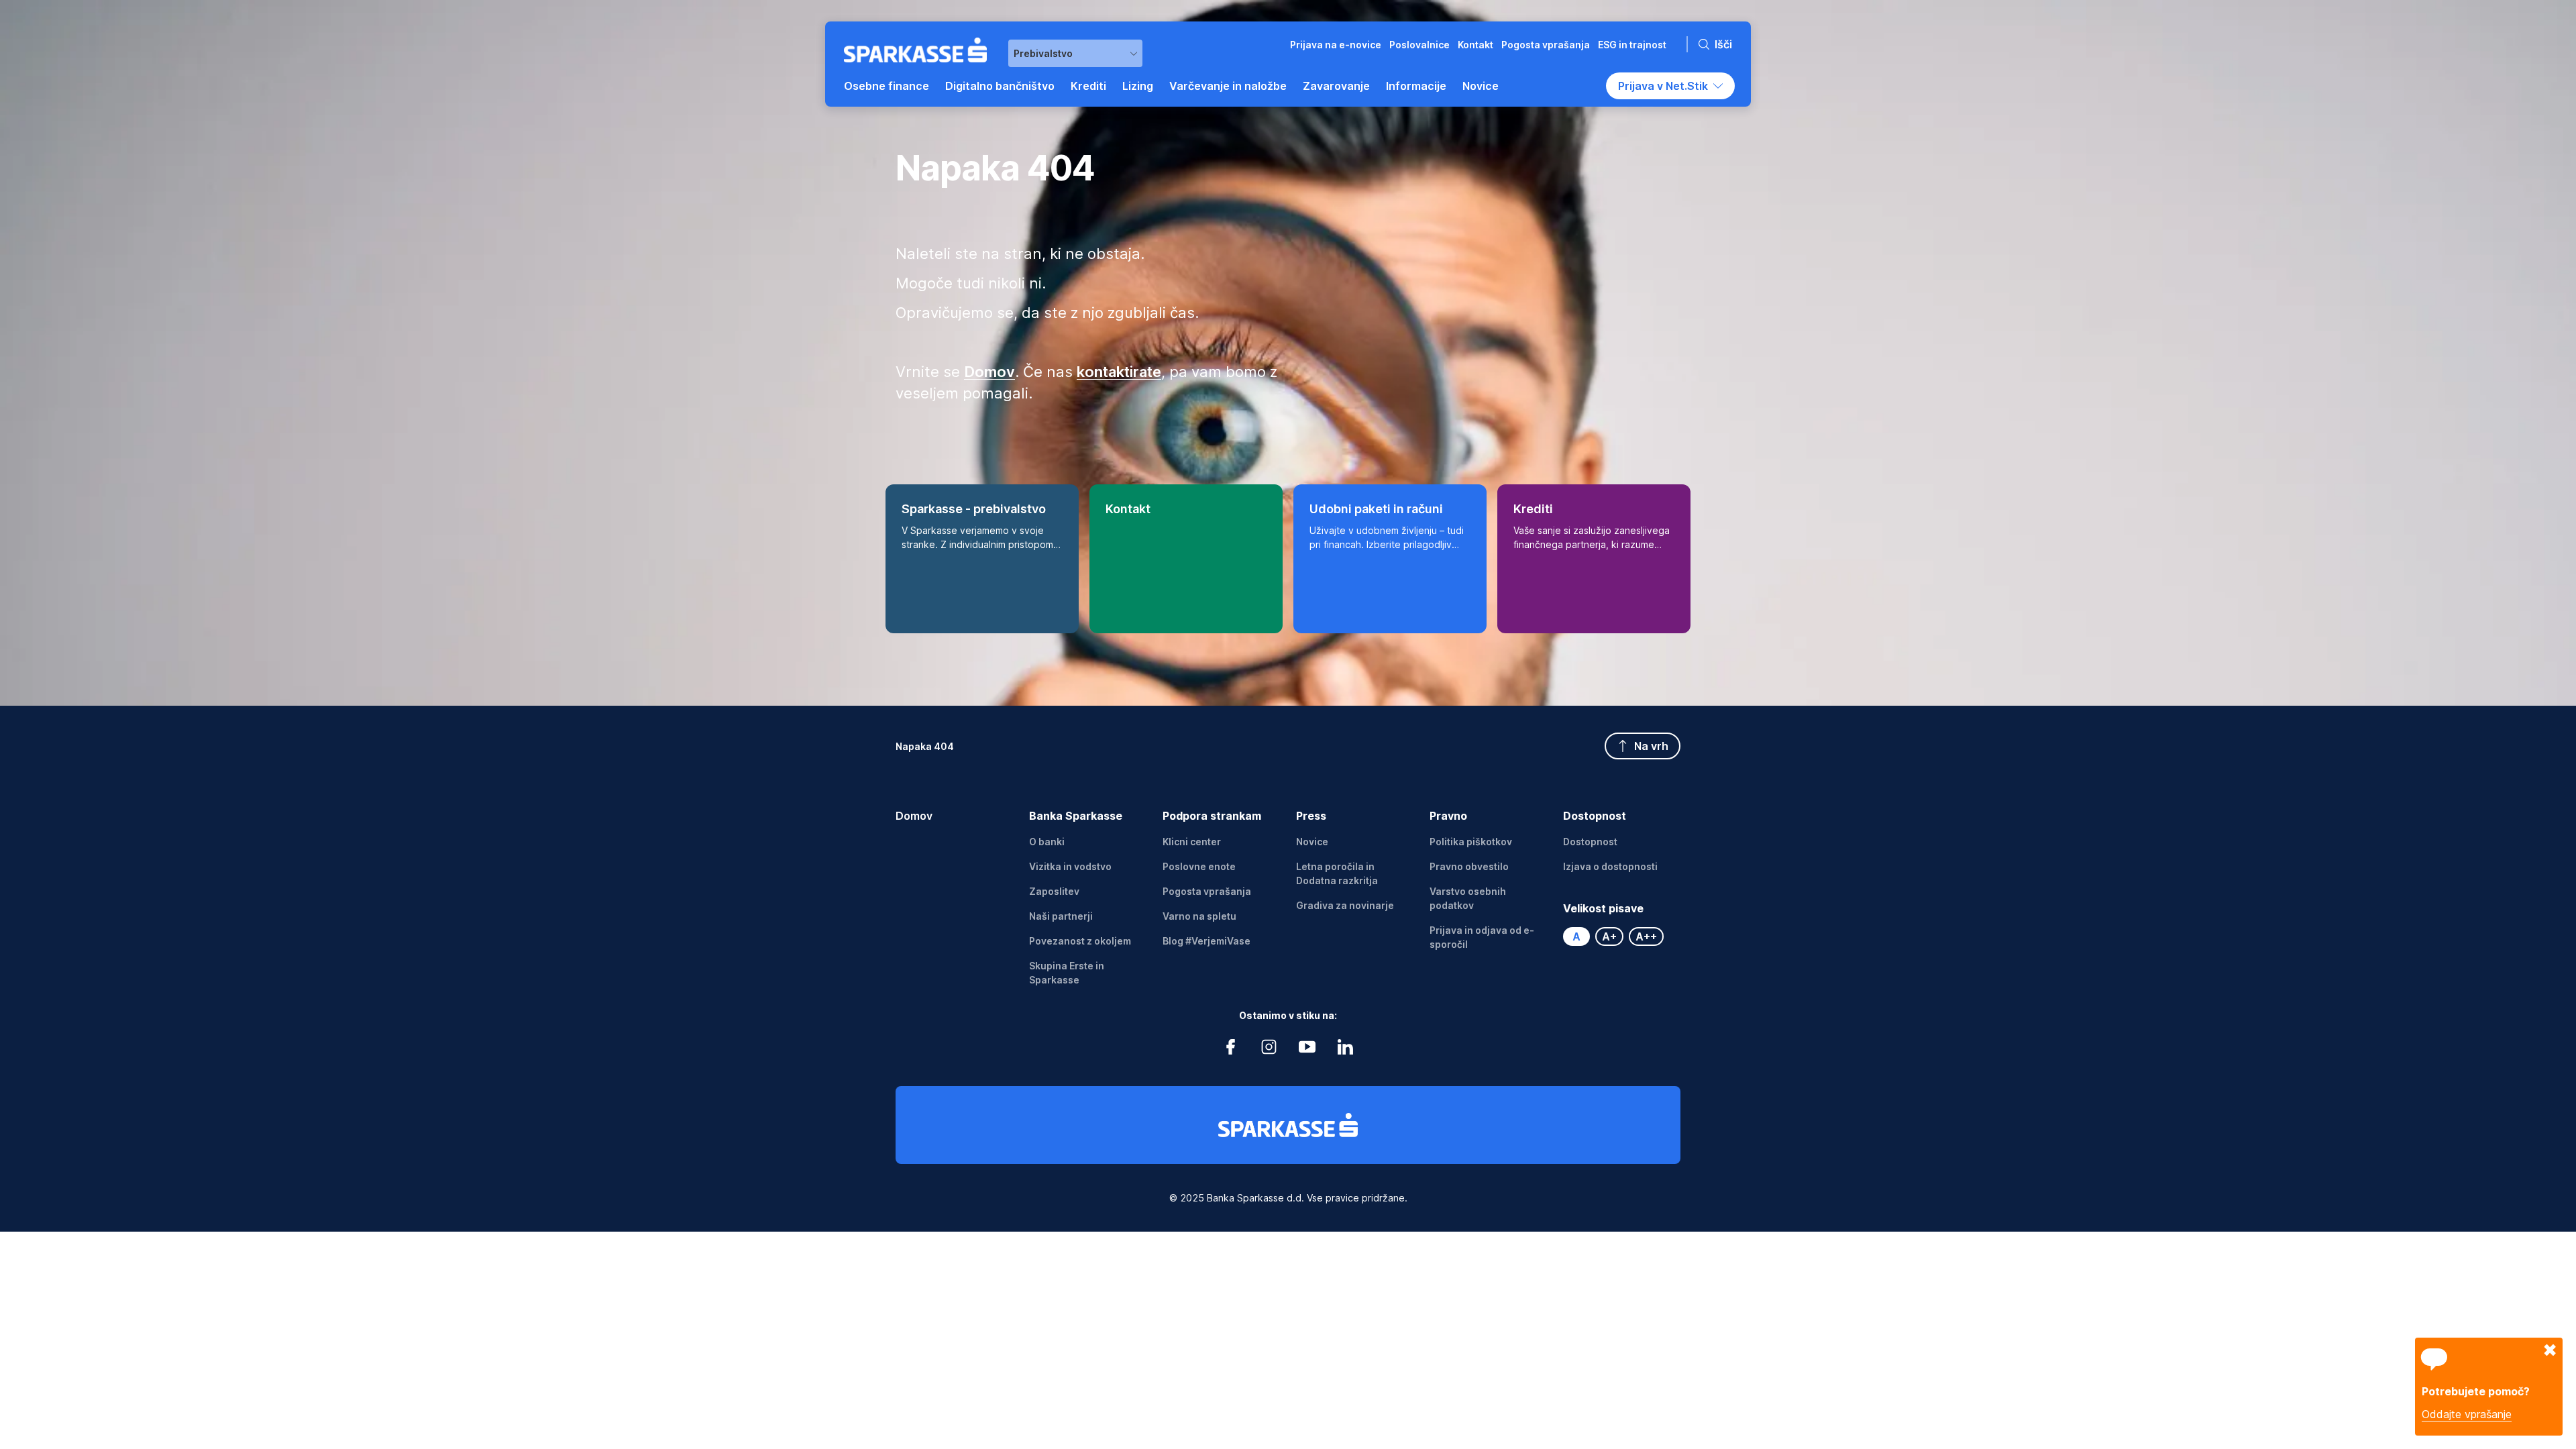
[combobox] (1075, 53)
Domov (914, 816)
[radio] (1576, 936)
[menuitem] (887, 86)
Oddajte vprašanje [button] (2467, 1414)
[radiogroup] (1622, 936)
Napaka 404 (925, 746)
